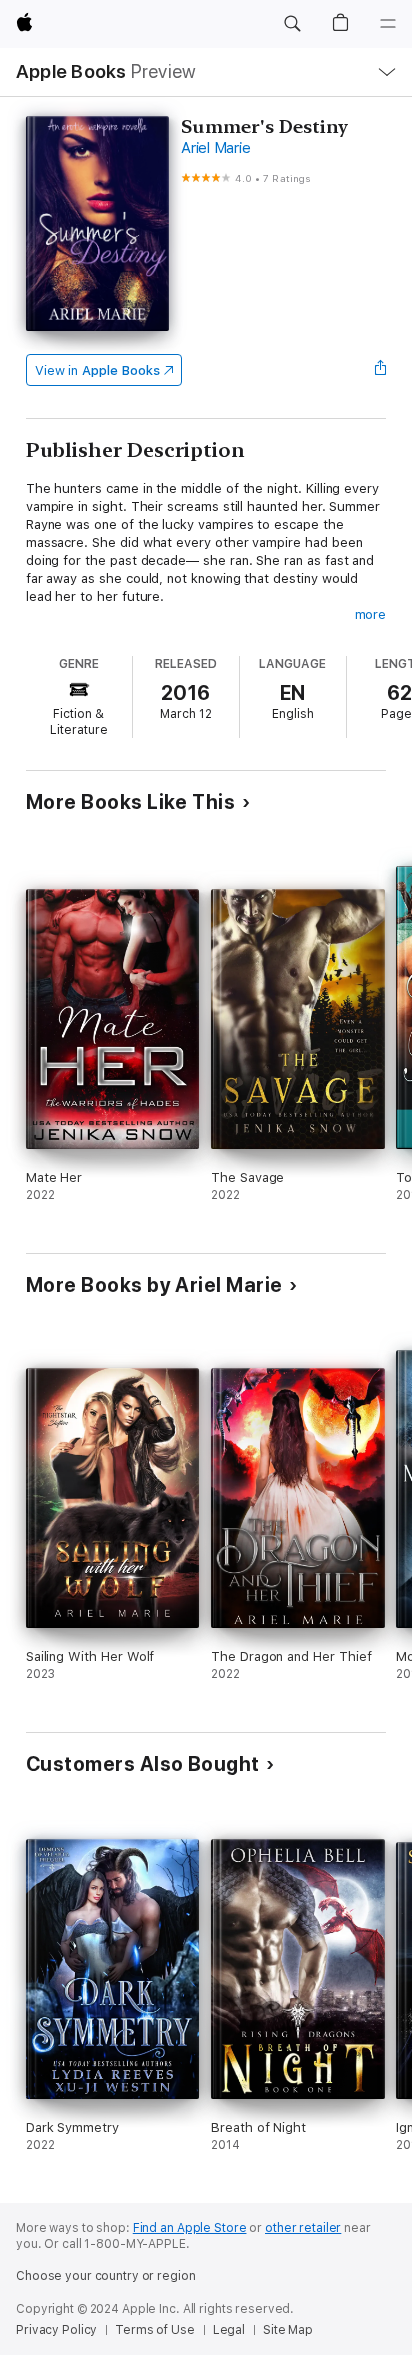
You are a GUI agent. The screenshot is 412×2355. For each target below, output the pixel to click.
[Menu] (388, 24)
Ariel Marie (215, 148)
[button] (292, 24)
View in (97, 370)
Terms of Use (155, 2330)
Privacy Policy (56, 2330)
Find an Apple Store (190, 2228)
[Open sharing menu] (380, 370)
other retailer (303, 2228)
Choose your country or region (106, 2276)
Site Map (288, 2330)
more (371, 614)
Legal (229, 2330)
